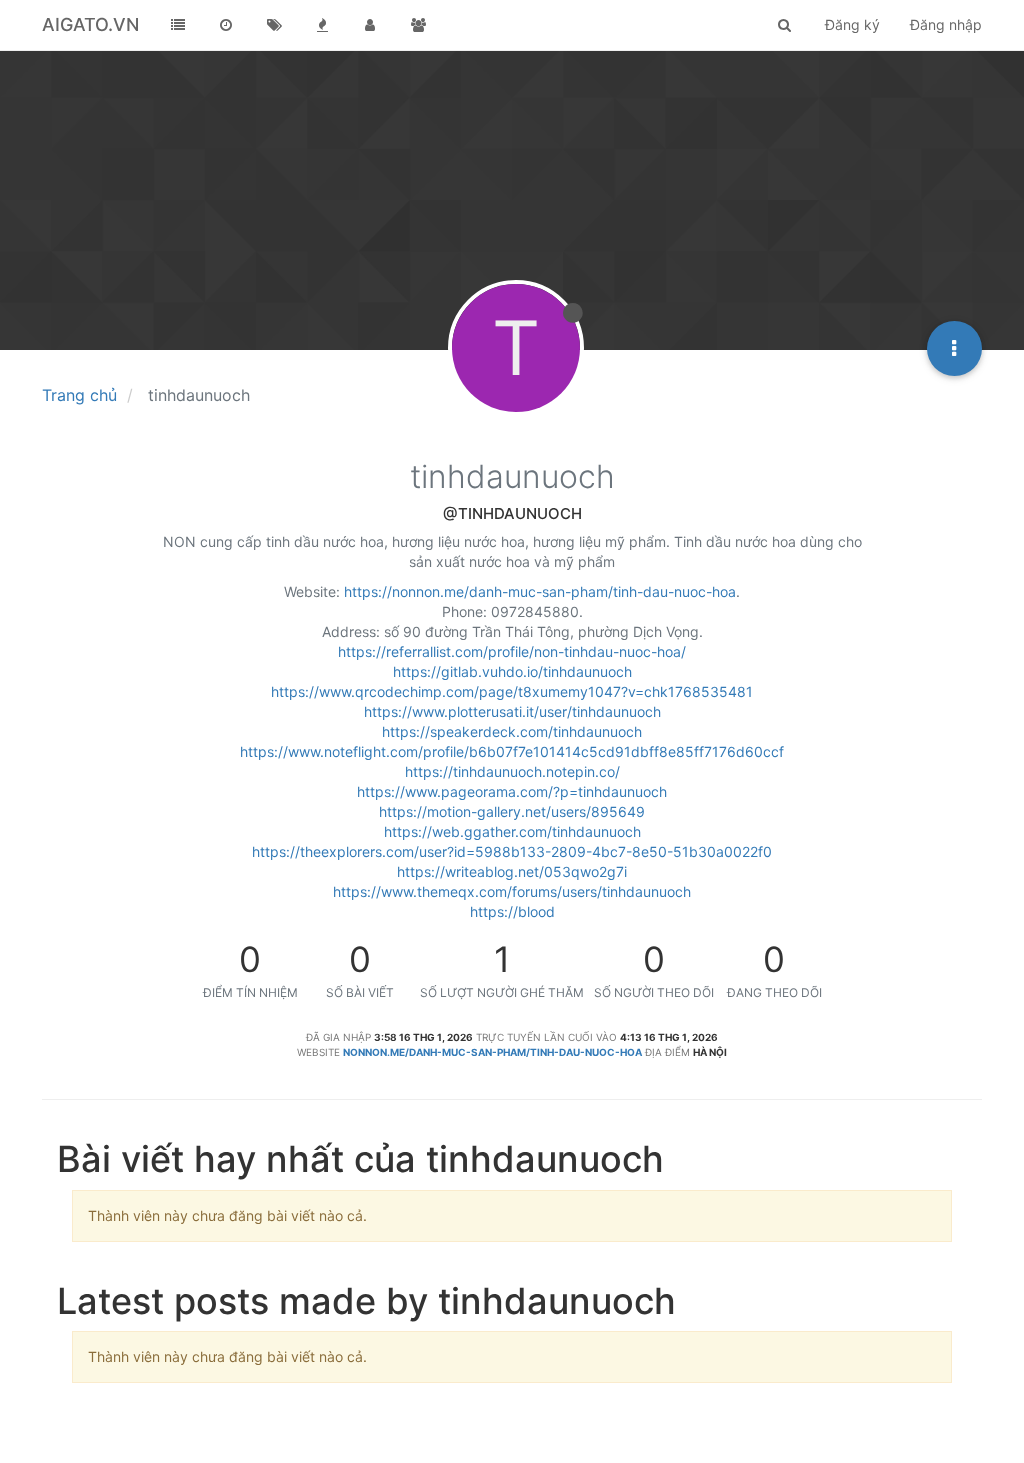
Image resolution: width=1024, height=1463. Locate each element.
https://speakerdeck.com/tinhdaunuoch (512, 731)
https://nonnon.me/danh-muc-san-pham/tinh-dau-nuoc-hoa (540, 591)
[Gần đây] (226, 25)
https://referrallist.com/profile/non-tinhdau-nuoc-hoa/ (512, 651)
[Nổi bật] (322, 25)
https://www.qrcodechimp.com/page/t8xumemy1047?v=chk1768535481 (512, 691)
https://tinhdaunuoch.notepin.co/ (512, 771)
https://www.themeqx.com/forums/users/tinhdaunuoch (512, 891)
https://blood (512, 911)
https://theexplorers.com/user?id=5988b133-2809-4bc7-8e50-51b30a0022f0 (512, 851)
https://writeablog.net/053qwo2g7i (512, 871)
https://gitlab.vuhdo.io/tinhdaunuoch (512, 671)
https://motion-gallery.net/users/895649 (512, 811)
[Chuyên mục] (178, 25)
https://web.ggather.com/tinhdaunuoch (512, 831)
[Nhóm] (418, 25)
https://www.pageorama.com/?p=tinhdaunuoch (512, 791)
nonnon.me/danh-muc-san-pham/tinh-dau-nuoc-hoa (492, 1052)
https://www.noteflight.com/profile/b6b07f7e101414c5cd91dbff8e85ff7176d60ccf (512, 751)
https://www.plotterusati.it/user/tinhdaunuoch (512, 711)
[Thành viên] (370, 25)
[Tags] (274, 25)
